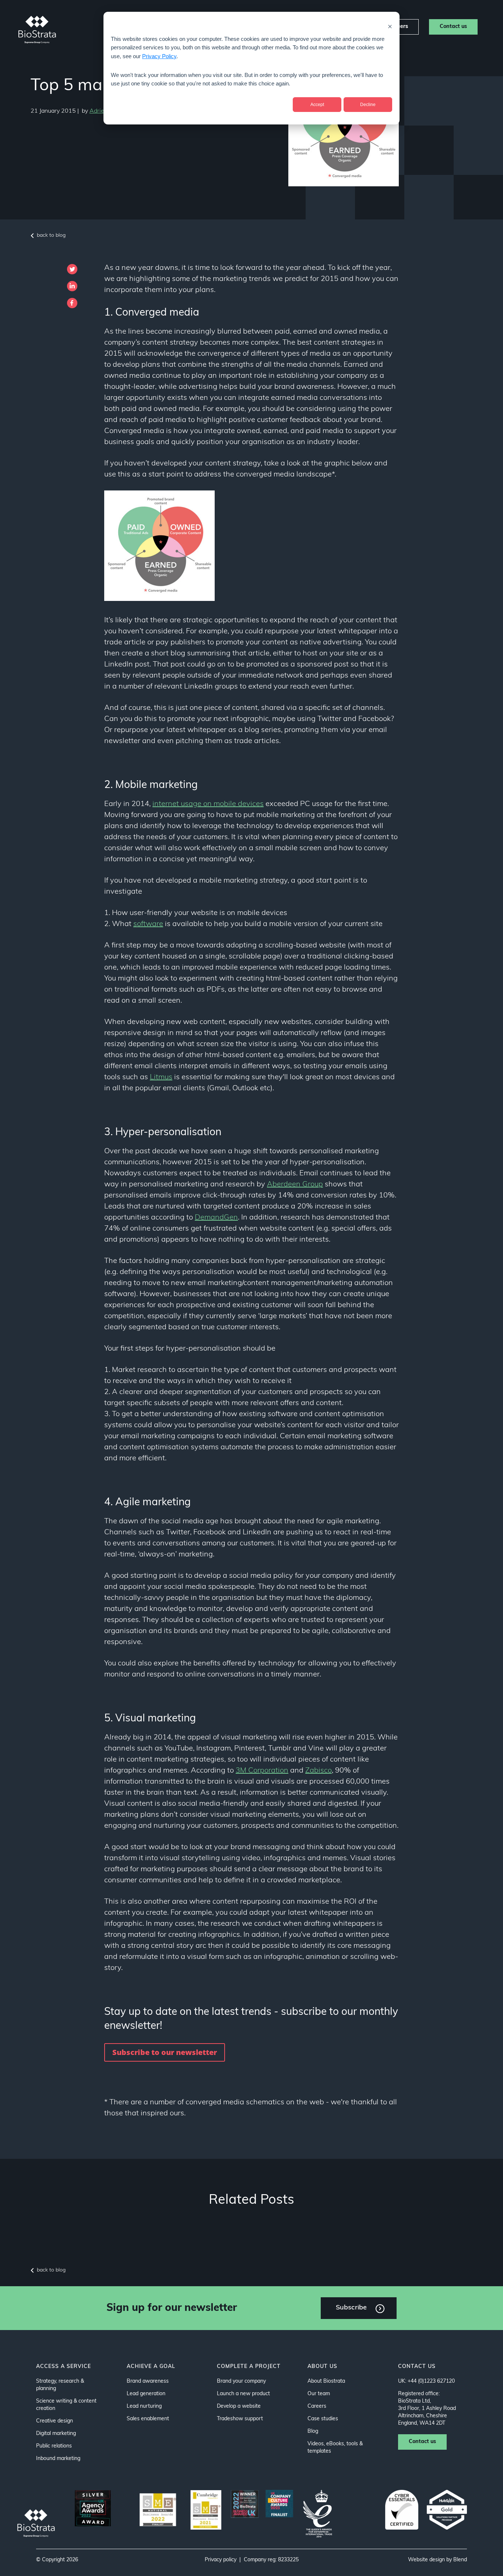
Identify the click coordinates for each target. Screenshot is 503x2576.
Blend (460, 2560)
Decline (368, 105)
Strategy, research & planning (60, 2385)
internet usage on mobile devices (208, 804)
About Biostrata (326, 2381)
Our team (319, 2394)
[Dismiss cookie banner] (390, 26)
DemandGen (216, 1218)
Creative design (54, 2421)
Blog (313, 2431)
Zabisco (319, 1771)
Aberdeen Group (295, 1185)
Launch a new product (243, 2394)
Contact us (453, 27)
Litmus (161, 1077)
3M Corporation (262, 1771)
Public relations (54, 2446)
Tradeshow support (240, 2419)
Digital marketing (56, 2434)
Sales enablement (148, 2419)
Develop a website (239, 2406)
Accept (317, 105)
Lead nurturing (144, 2406)
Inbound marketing (58, 2459)
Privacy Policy (159, 56)
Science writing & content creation (66, 2405)
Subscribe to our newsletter (165, 2052)
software (148, 924)
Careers (317, 2406)
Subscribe (351, 2308)
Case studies (323, 2419)
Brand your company (241, 2381)
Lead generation (146, 2394)
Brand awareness (148, 2381)
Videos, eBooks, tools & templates (335, 2448)
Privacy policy (221, 2560)
